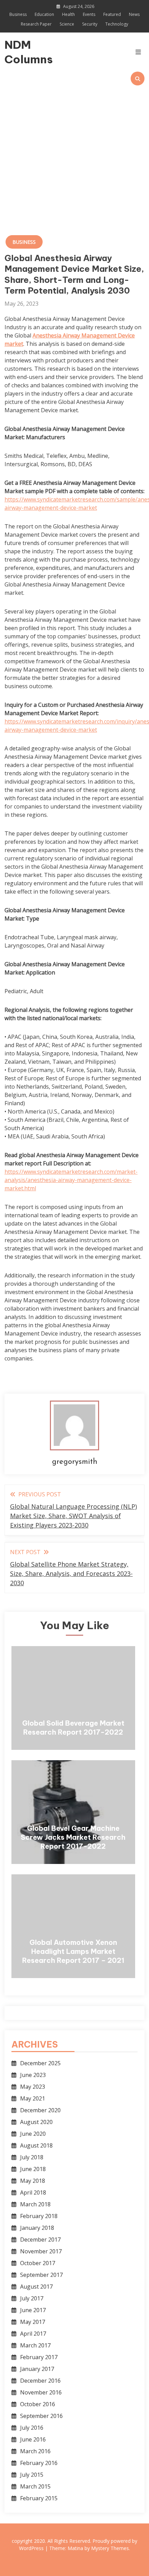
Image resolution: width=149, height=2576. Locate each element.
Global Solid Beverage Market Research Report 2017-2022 (73, 1728)
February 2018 (39, 2216)
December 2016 (40, 2381)
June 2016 (33, 2439)
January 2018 (37, 2228)
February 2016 (39, 2463)
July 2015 (32, 2475)
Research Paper (36, 24)
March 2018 (35, 2204)
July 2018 (32, 2157)
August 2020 (36, 2122)
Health (68, 14)
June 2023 (33, 2075)
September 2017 (41, 2275)
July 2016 (32, 2428)
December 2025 (40, 2063)
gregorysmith (75, 1462)
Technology (117, 24)
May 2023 (33, 2087)
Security (90, 24)
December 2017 (40, 2240)
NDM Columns (25, 52)
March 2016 (35, 2451)
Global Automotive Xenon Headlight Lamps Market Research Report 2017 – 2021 (73, 1951)
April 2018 (33, 2192)
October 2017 (38, 2263)
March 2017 (35, 2345)
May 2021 (33, 2098)
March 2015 (35, 2486)
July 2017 (32, 2298)
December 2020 (40, 2110)
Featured (112, 14)
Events (89, 14)
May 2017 (33, 2322)
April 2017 (33, 2334)
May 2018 (33, 2181)
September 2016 (41, 2416)
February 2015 (39, 2498)
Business (18, 14)
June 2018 (33, 2169)
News (134, 14)
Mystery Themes (110, 2548)
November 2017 (41, 2251)
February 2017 (39, 2357)
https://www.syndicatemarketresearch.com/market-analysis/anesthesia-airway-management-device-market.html (71, 1180)
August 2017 (36, 2287)
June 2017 (33, 2310)
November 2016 (41, 2392)
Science (67, 24)
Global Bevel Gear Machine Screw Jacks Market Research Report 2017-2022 (73, 1837)
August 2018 (36, 2145)
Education (44, 14)
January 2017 (37, 2369)
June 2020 (33, 2134)
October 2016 (38, 2404)
